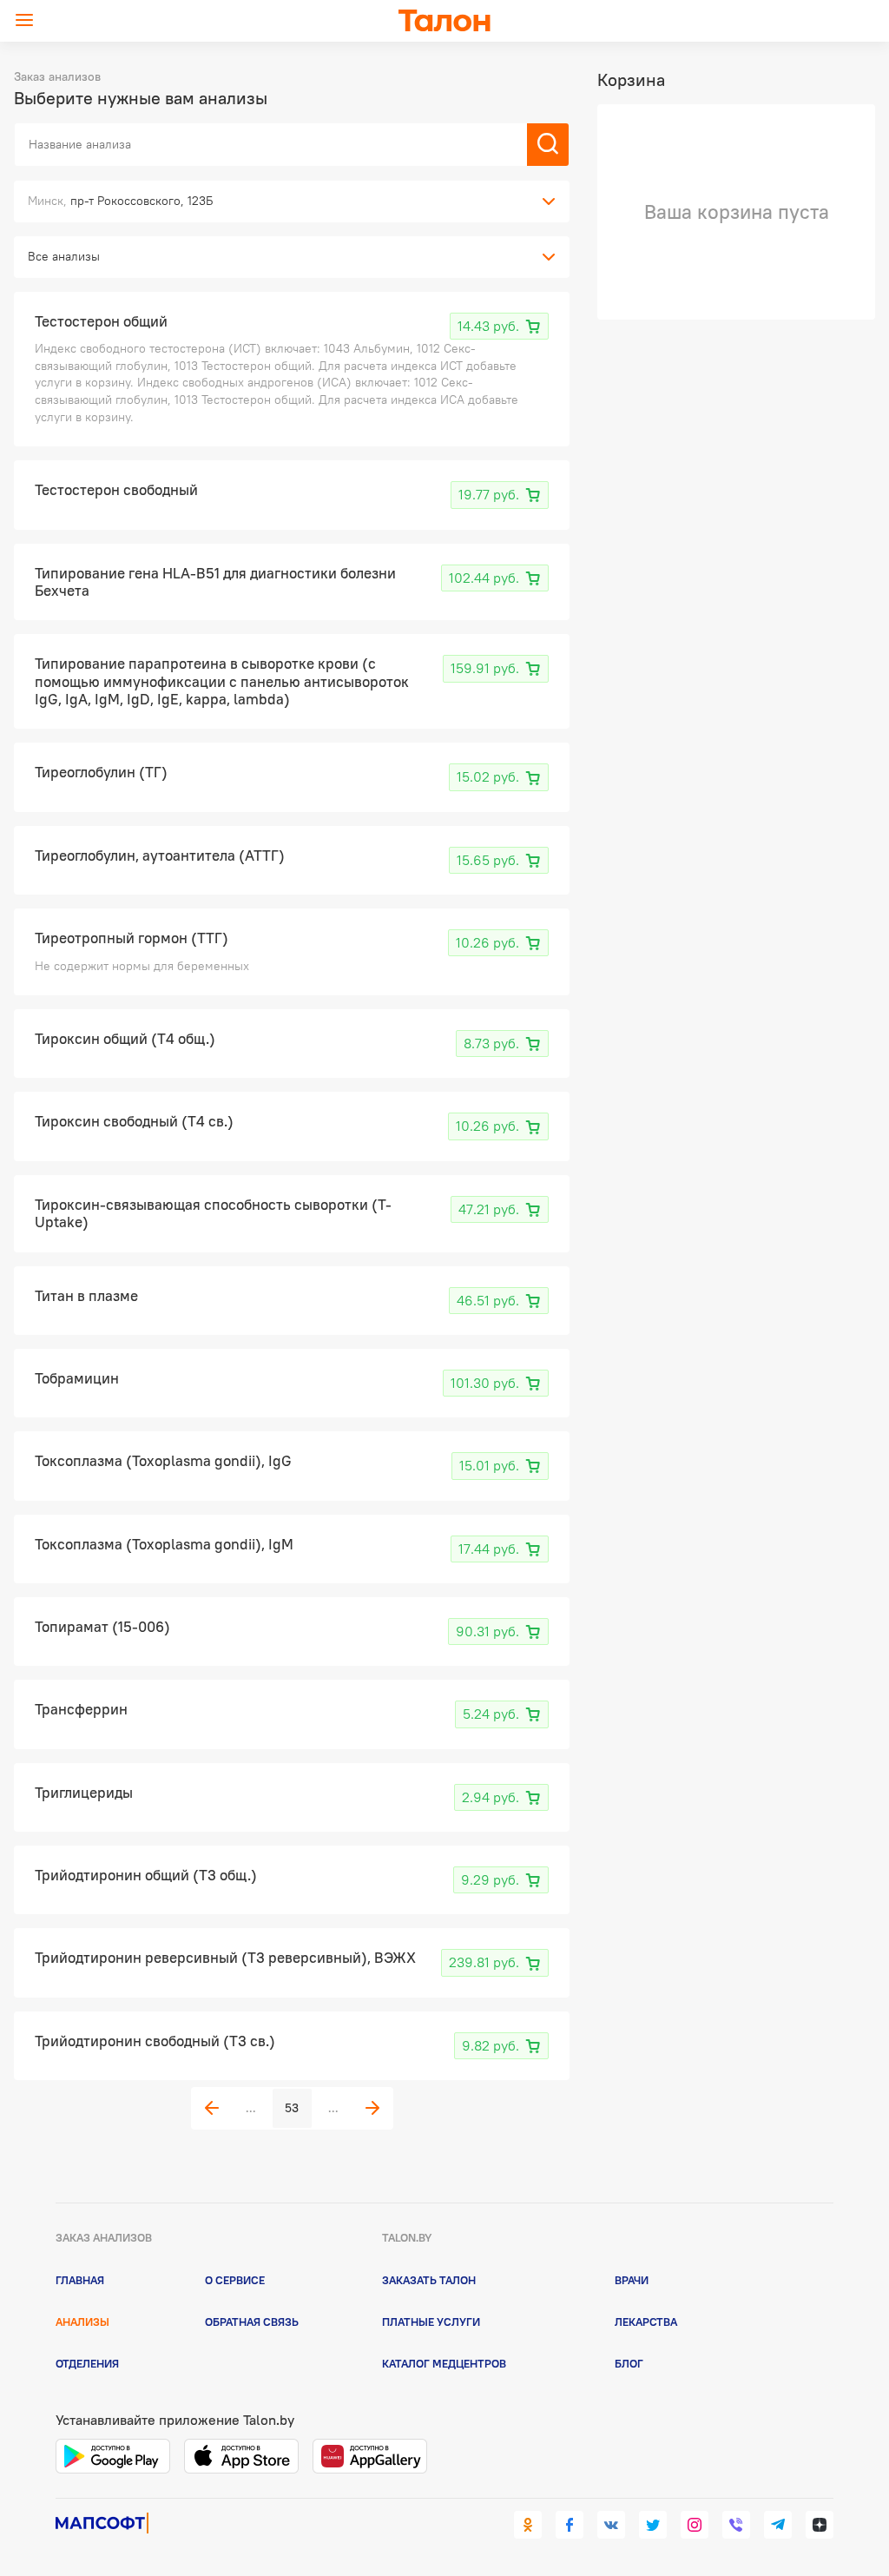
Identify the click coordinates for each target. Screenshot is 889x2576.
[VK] (611, 2525)
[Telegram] (778, 2525)
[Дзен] (820, 2525)
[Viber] (736, 2525)
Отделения (87, 2363)
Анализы (82, 2322)
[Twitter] (653, 2525)
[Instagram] (695, 2525)
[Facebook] (570, 2525)
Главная (80, 2280)
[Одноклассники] (528, 2525)
